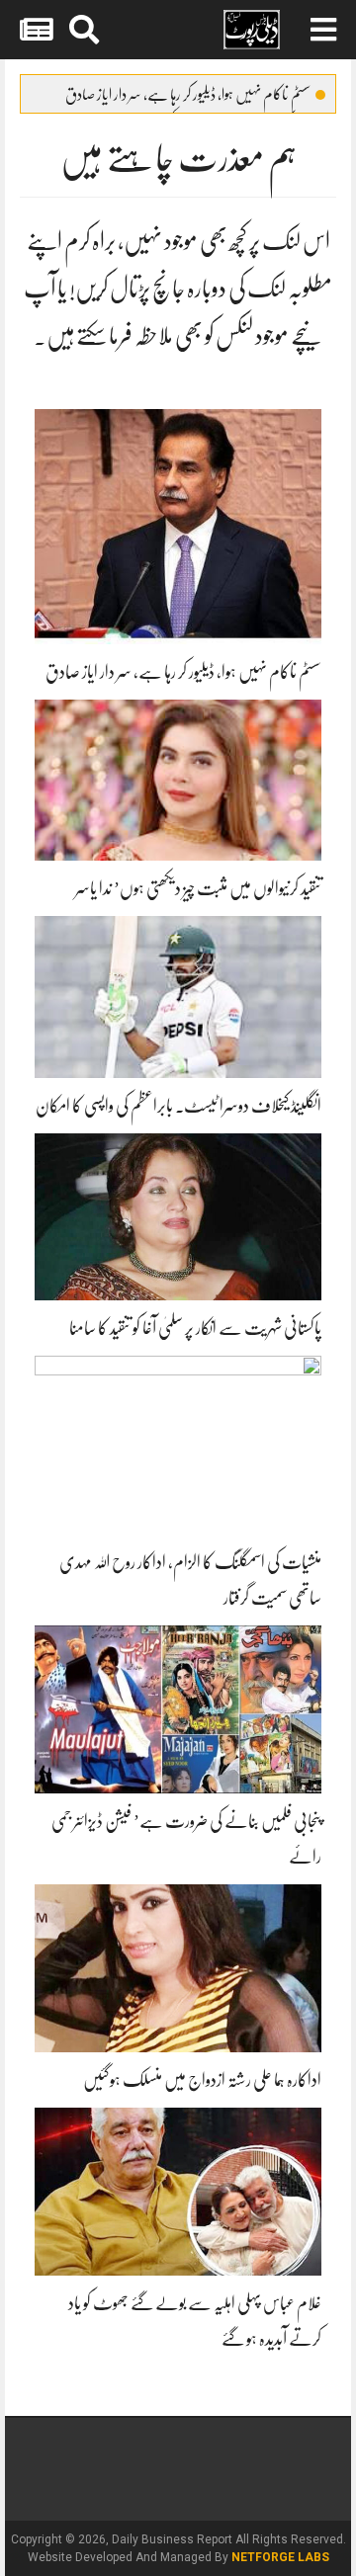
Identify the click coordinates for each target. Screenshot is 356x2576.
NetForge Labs (280, 2557)
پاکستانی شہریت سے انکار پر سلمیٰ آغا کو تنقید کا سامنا (195, 1328)
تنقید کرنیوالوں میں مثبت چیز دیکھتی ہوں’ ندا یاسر (198, 888)
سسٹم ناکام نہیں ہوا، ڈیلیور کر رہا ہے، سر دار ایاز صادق (188, 95)
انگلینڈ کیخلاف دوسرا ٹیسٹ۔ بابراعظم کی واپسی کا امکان (178, 1106)
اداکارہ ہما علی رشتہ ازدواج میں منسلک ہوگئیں (202, 2080)
